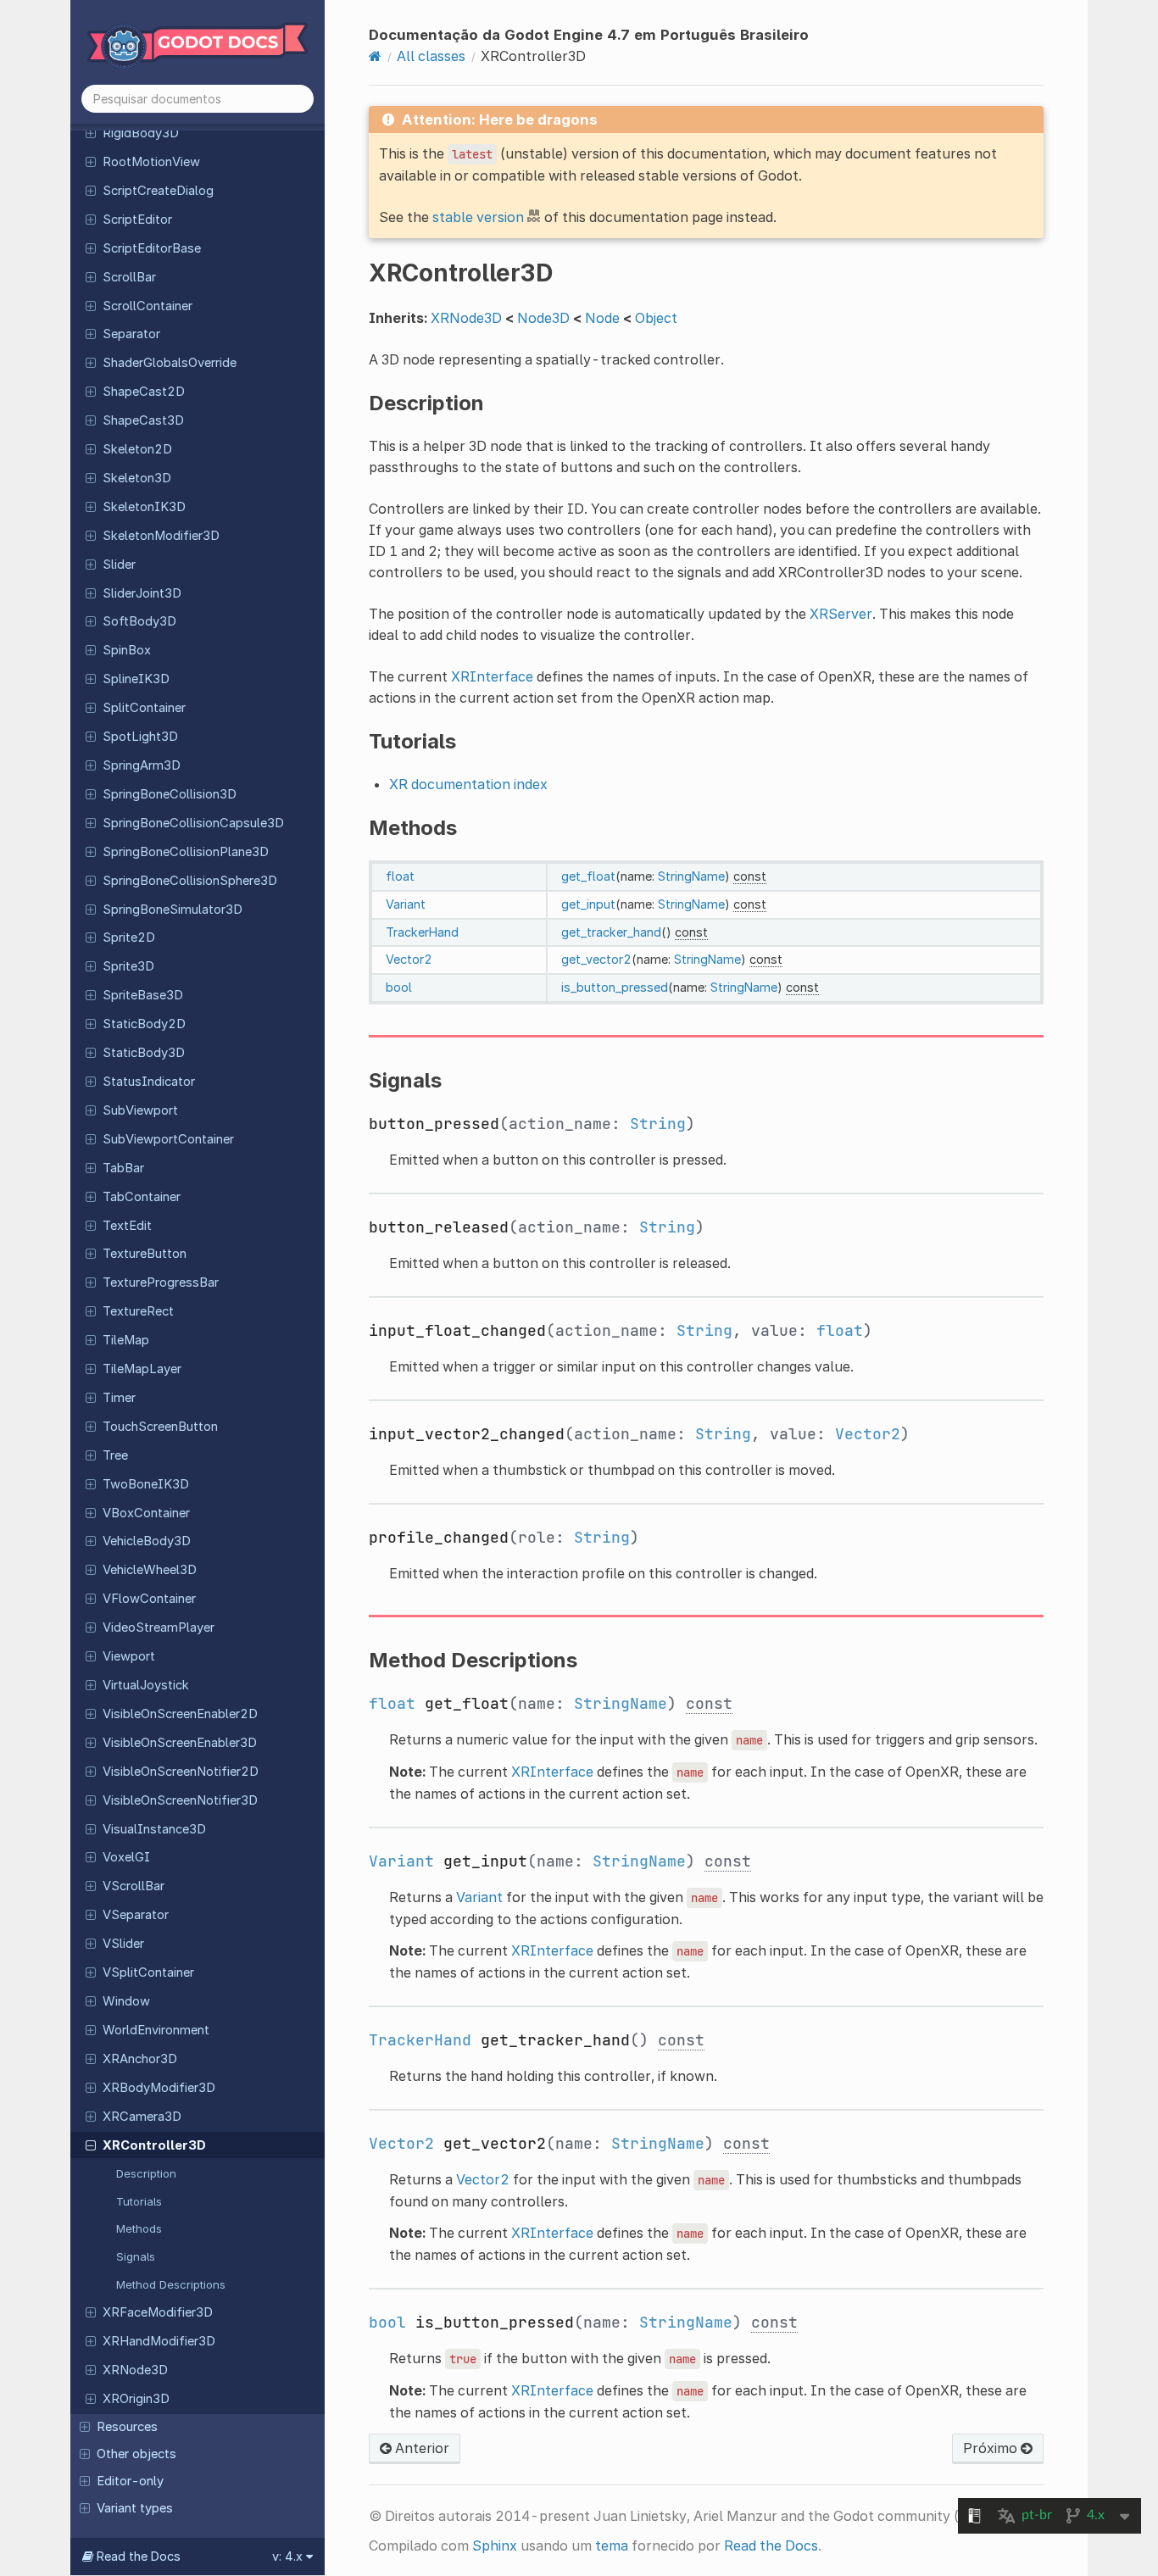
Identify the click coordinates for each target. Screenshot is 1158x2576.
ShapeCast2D (144, 392)
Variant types (135, 2508)
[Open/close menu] (91, 132)
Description (146, 2173)
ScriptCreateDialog (158, 191)
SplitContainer (144, 708)
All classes (431, 56)
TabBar (123, 1168)
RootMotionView (151, 162)
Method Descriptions (171, 2284)
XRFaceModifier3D (158, 2312)
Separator (131, 334)
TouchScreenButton (160, 1427)
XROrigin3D (136, 2399)
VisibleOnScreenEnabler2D (180, 1714)
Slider (119, 565)
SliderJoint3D (142, 593)
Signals (136, 2256)
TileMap (126, 1340)
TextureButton (145, 1254)
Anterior (420, 2448)
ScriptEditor (137, 220)
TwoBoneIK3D (146, 1484)
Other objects (136, 2454)
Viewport (129, 1656)
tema (612, 2545)
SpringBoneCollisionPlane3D (186, 852)
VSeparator (136, 1915)
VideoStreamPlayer (159, 1627)
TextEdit (127, 1226)
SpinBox (127, 650)
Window (126, 2001)
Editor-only (130, 2481)
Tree (115, 1455)
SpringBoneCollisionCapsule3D (193, 823)
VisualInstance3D (154, 1829)
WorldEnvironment (156, 2030)
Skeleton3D (137, 478)
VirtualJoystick (146, 1685)
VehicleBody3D (147, 1541)
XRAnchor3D (140, 2059)
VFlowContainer (149, 1599)
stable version (478, 217)
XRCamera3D (142, 2117)
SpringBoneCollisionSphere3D (190, 881)
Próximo (992, 2448)
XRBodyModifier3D (159, 2088)
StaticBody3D (144, 1053)
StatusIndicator (149, 1082)
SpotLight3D (140, 737)
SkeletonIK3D (144, 507)
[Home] (375, 56)
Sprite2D (129, 937)
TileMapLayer (142, 1369)
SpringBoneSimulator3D (173, 910)
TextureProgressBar (161, 1282)
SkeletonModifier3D (161, 536)
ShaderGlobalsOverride (170, 363)
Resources (127, 2427)
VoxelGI (126, 1857)
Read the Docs (771, 2545)
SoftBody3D (139, 621)
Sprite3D (128, 966)
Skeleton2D (137, 449)
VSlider (123, 1944)
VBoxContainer (146, 1513)
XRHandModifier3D (159, 2341)
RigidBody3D (141, 133)
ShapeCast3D (143, 420)
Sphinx (495, 2545)
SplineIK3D (136, 679)
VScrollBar (134, 1886)
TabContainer (142, 1197)
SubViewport (140, 1110)
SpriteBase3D (143, 995)
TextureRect (138, 1311)
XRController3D (154, 2145)
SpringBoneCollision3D (170, 794)
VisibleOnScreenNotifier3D (180, 1800)
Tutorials (139, 2201)
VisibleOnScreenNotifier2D (181, 1772)
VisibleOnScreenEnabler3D (180, 1743)
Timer (119, 1398)
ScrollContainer (148, 306)
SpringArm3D (142, 765)
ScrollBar (129, 277)
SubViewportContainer (168, 1139)
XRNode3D (135, 2370)
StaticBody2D (144, 1024)
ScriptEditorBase (152, 248)
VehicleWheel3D (150, 1570)
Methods (139, 2228)
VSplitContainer (148, 1972)
